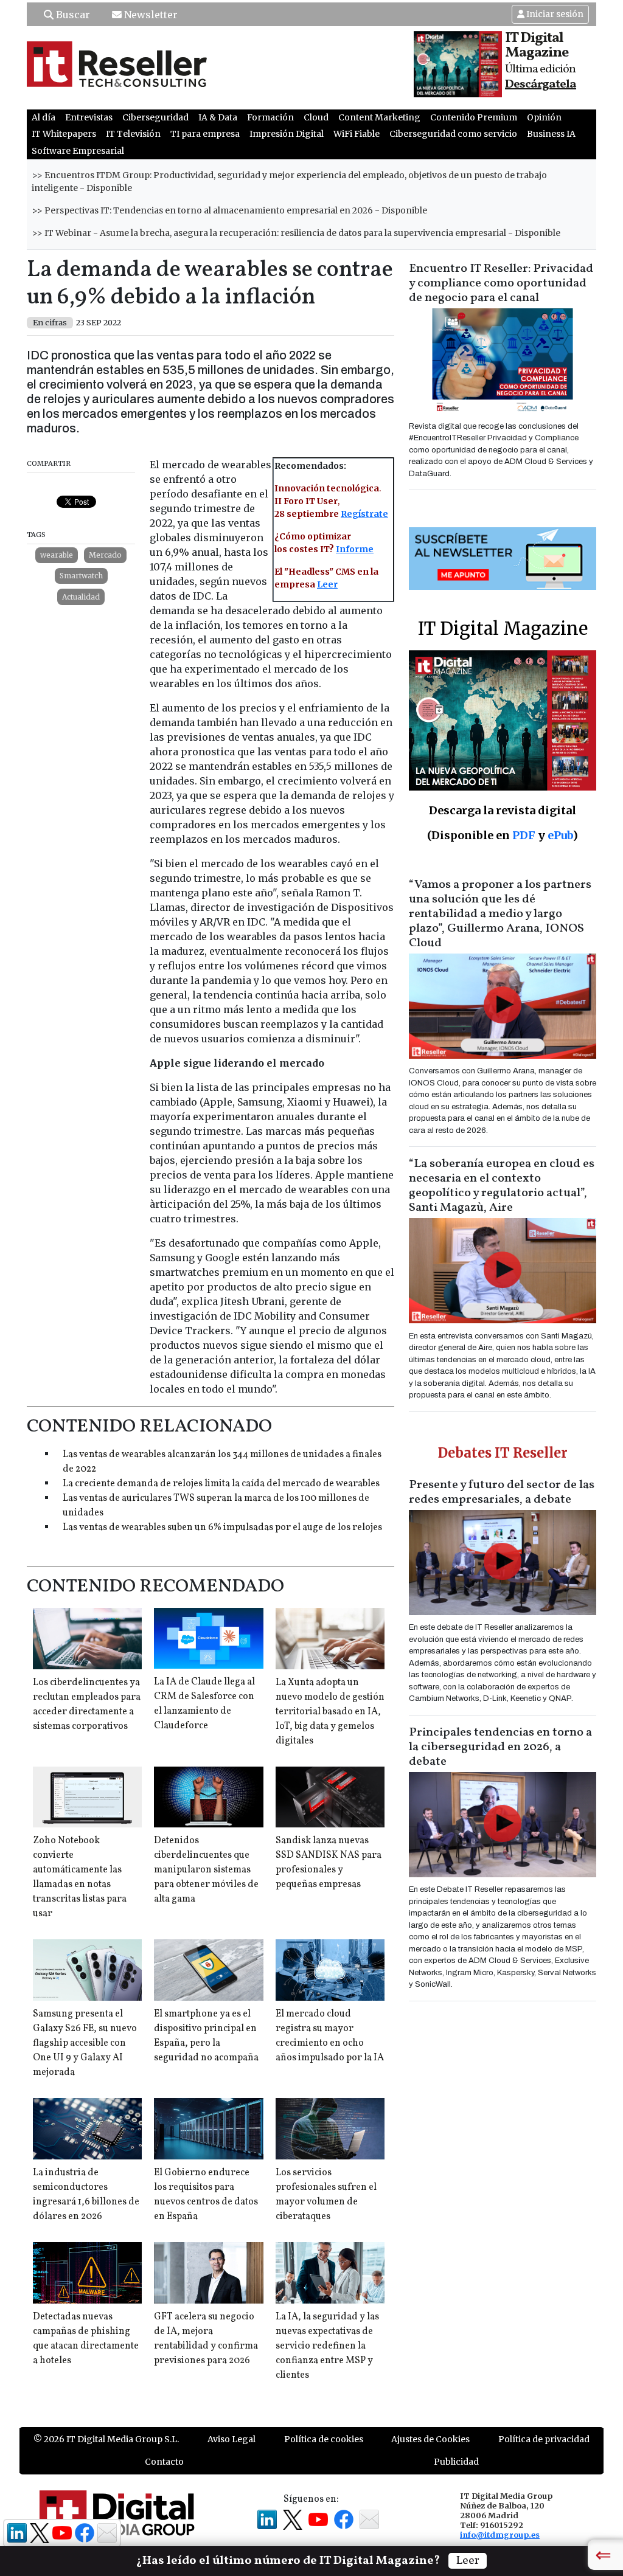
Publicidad (456, 2462)
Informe (355, 549)
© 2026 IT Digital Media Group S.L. (106, 2439)
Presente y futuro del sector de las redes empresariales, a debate (502, 1492)
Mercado (105, 555)
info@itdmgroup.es (500, 2535)
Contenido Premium (474, 117)
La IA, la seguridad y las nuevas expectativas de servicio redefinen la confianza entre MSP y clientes (327, 2346)
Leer (327, 584)
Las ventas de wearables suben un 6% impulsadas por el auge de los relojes (222, 1528)
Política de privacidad (544, 2439)
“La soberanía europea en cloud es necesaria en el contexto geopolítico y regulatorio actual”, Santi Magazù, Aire (502, 1186)
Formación (270, 117)
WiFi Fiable (357, 134)
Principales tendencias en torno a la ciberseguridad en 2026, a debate (500, 1747)
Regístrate (364, 514)
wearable (57, 555)
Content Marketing (379, 117)
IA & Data (218, 117)
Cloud (316, 117)
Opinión (544, 117)
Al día (44, 117)
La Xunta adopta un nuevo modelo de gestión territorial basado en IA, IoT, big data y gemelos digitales (330, 1712)
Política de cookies (324, 2439)
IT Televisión (133, 134)
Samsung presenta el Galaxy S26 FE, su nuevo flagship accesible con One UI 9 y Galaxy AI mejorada (85, 2043)
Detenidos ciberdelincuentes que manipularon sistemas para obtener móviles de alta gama (206, 1870)
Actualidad (81, 597)
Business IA (551, 134)
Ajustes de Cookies (430, 2439)
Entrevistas (89, 117)
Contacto (164, 2462)
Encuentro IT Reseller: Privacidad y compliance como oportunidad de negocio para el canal (501, 283)
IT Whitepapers (64, 134)
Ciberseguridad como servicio (453, 134)
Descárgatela (541, 85)
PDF (524, 835)
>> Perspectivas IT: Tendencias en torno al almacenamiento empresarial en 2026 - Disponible (229, 210)
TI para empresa (205, 134)
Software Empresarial (78, 151)
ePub (560, 835)
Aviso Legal (231, 2439)
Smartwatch (81, 576)
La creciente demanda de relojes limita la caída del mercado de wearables (221, 1484)
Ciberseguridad (155, 117)
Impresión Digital (287, 134)
